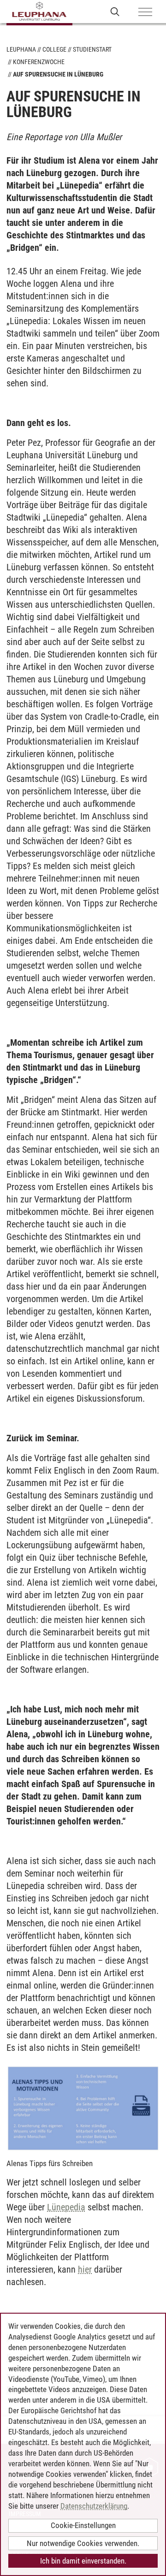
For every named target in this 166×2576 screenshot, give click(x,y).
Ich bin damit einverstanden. (83, 2561)
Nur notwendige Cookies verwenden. (83, 2543)
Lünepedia (66, 2207)
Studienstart (92, 49)
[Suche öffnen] (115, 11)
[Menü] (145, 12)
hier (85, 2269)
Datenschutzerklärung (94, 2506)
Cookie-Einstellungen (83, 2525)
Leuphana (21, 49)
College (54, 49)
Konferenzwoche (39, 62)
